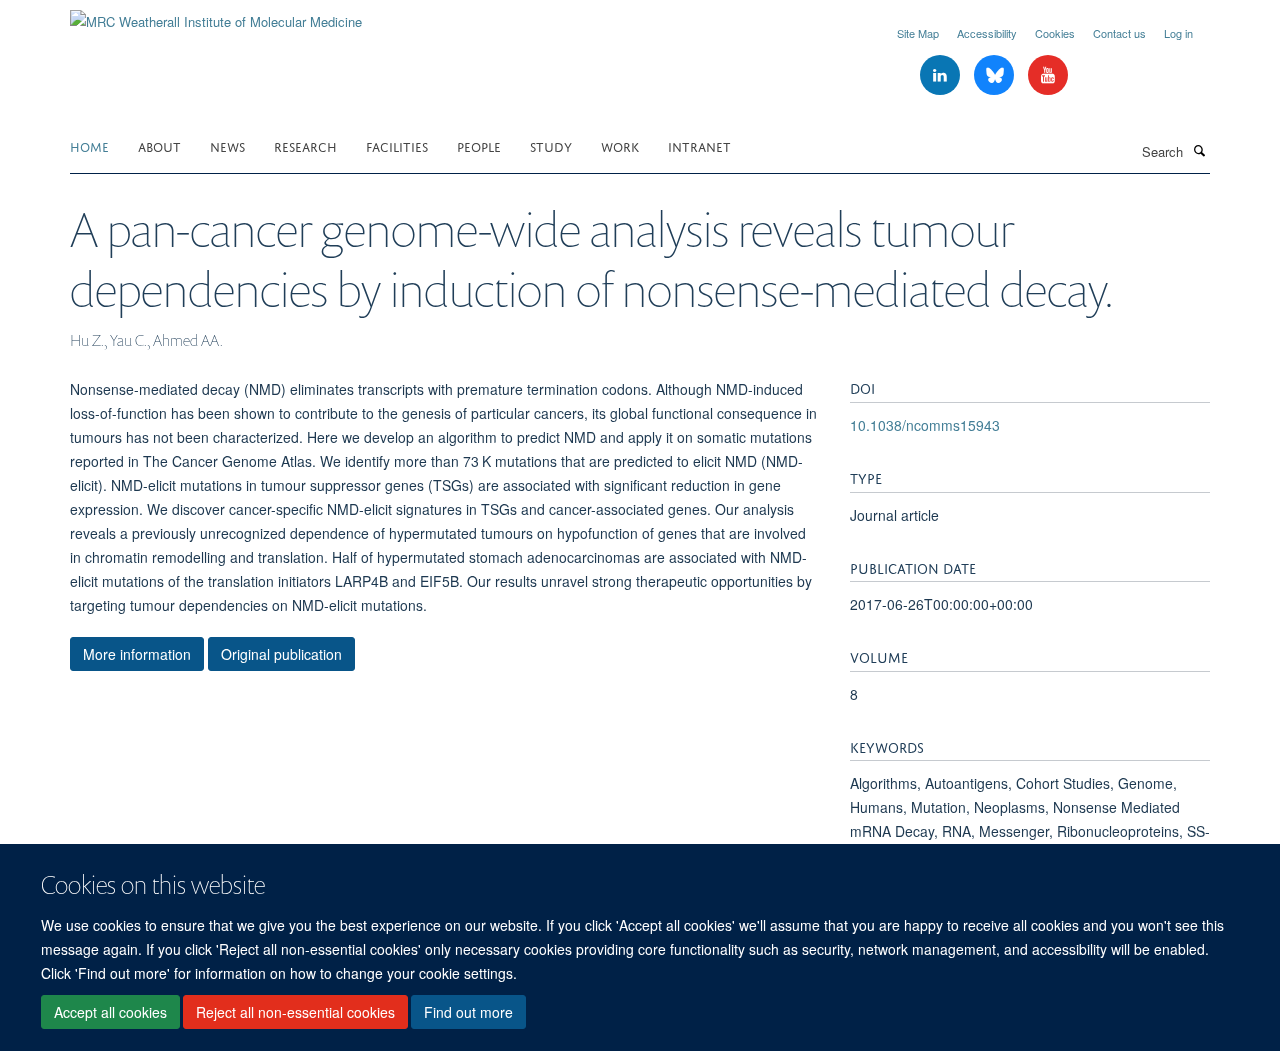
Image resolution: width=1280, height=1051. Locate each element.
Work (620, 145)
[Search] (1199, 150)
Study (551, 145)
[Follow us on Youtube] (1048, 75)
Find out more (468, 1012)
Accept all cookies (110, 1012)
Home (89, 145)
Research (305, 145)
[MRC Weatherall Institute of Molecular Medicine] (216, 14)
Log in (1178, 33)
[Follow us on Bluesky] (996, 75)
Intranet (699, 145)
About (159, 145)
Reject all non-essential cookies (295, 1012)
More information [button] (137, 654)
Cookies (1055, 33)
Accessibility (987, 33)
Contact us (1119, 33)
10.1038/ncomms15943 (925, 425)
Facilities (397, 145)
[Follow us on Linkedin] (942, 75)
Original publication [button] (281, 654)
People (479, 145)
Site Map (918, 33)
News (227, 145)
